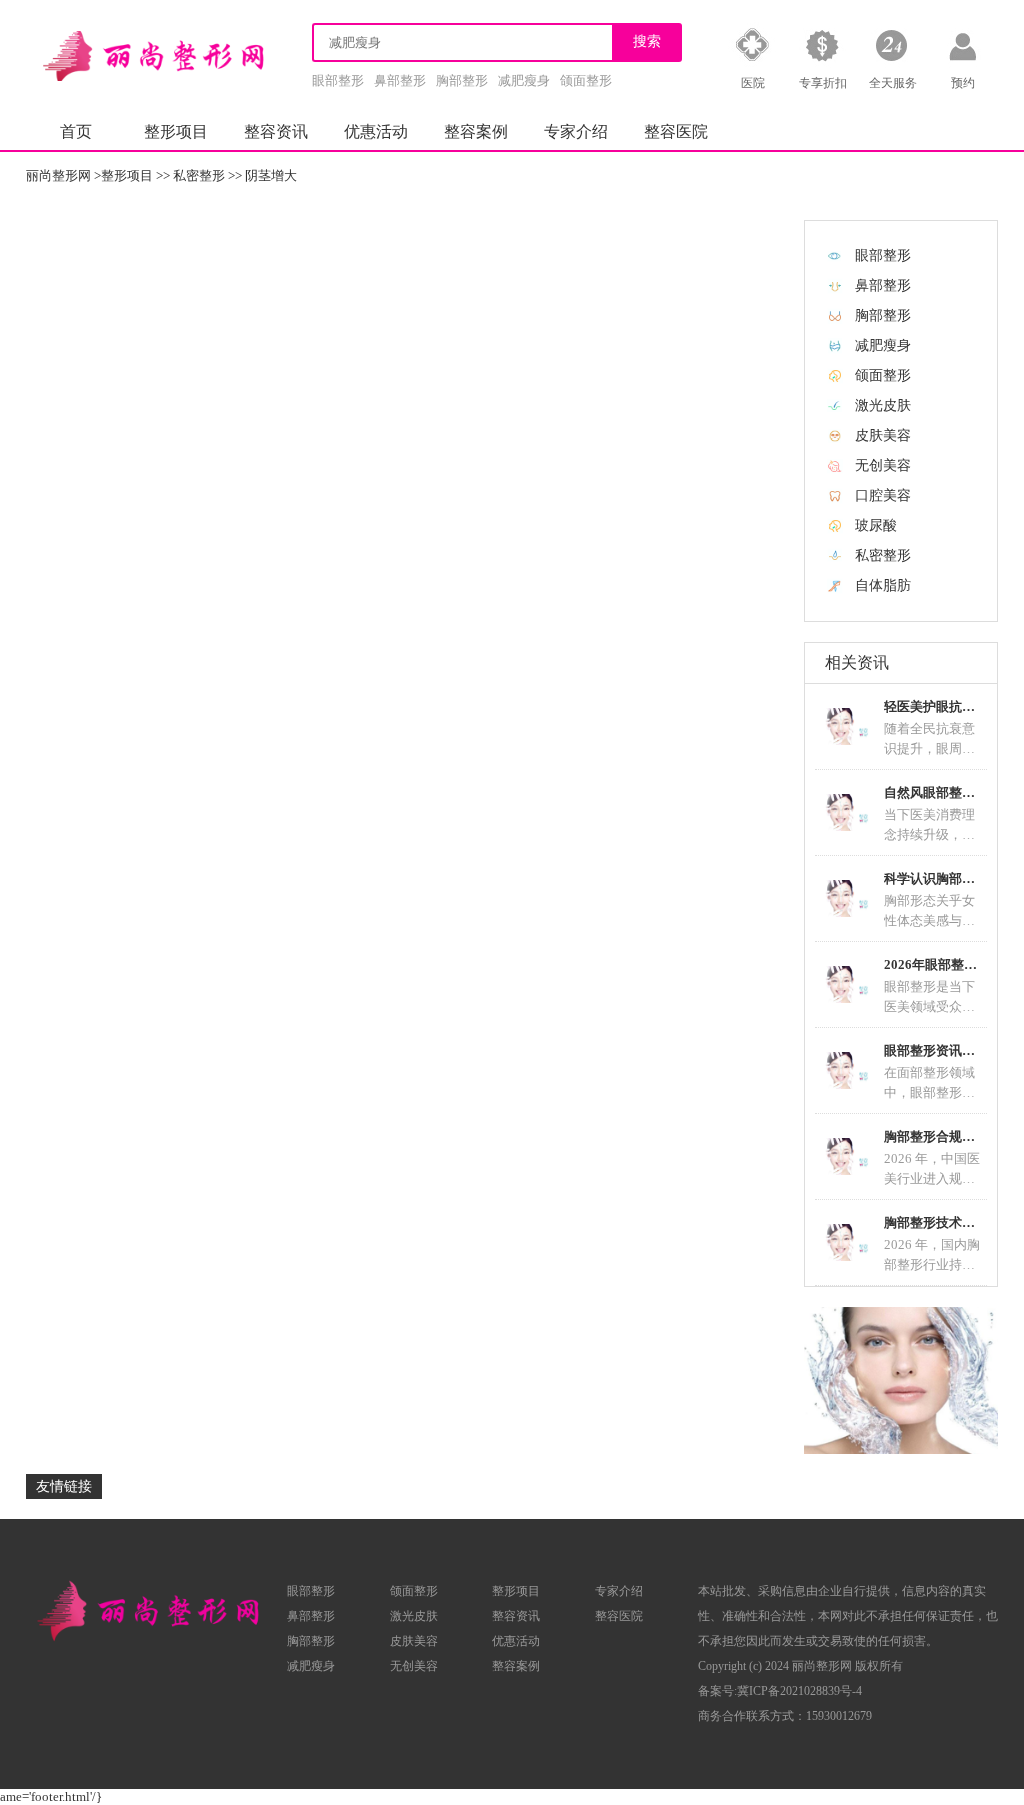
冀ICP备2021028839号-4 (799, 1691)
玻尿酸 (876, 525)
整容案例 (476, 131)
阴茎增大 (271, 175)
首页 (76, 131)
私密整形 (199, 175)
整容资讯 (276, 131)
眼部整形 (338, 80)
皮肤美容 (883, 435)
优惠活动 (376, 131)
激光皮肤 (883, 405)
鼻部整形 (400, 80)
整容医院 (676, 131)
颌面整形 (586, 80)
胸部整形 (462, 80)
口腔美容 (883, 495)
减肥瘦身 (524, 80)
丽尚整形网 (58, 175)
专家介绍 (576, 131)
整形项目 (176, 131)
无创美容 (883, 465)
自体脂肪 (883, 585)
